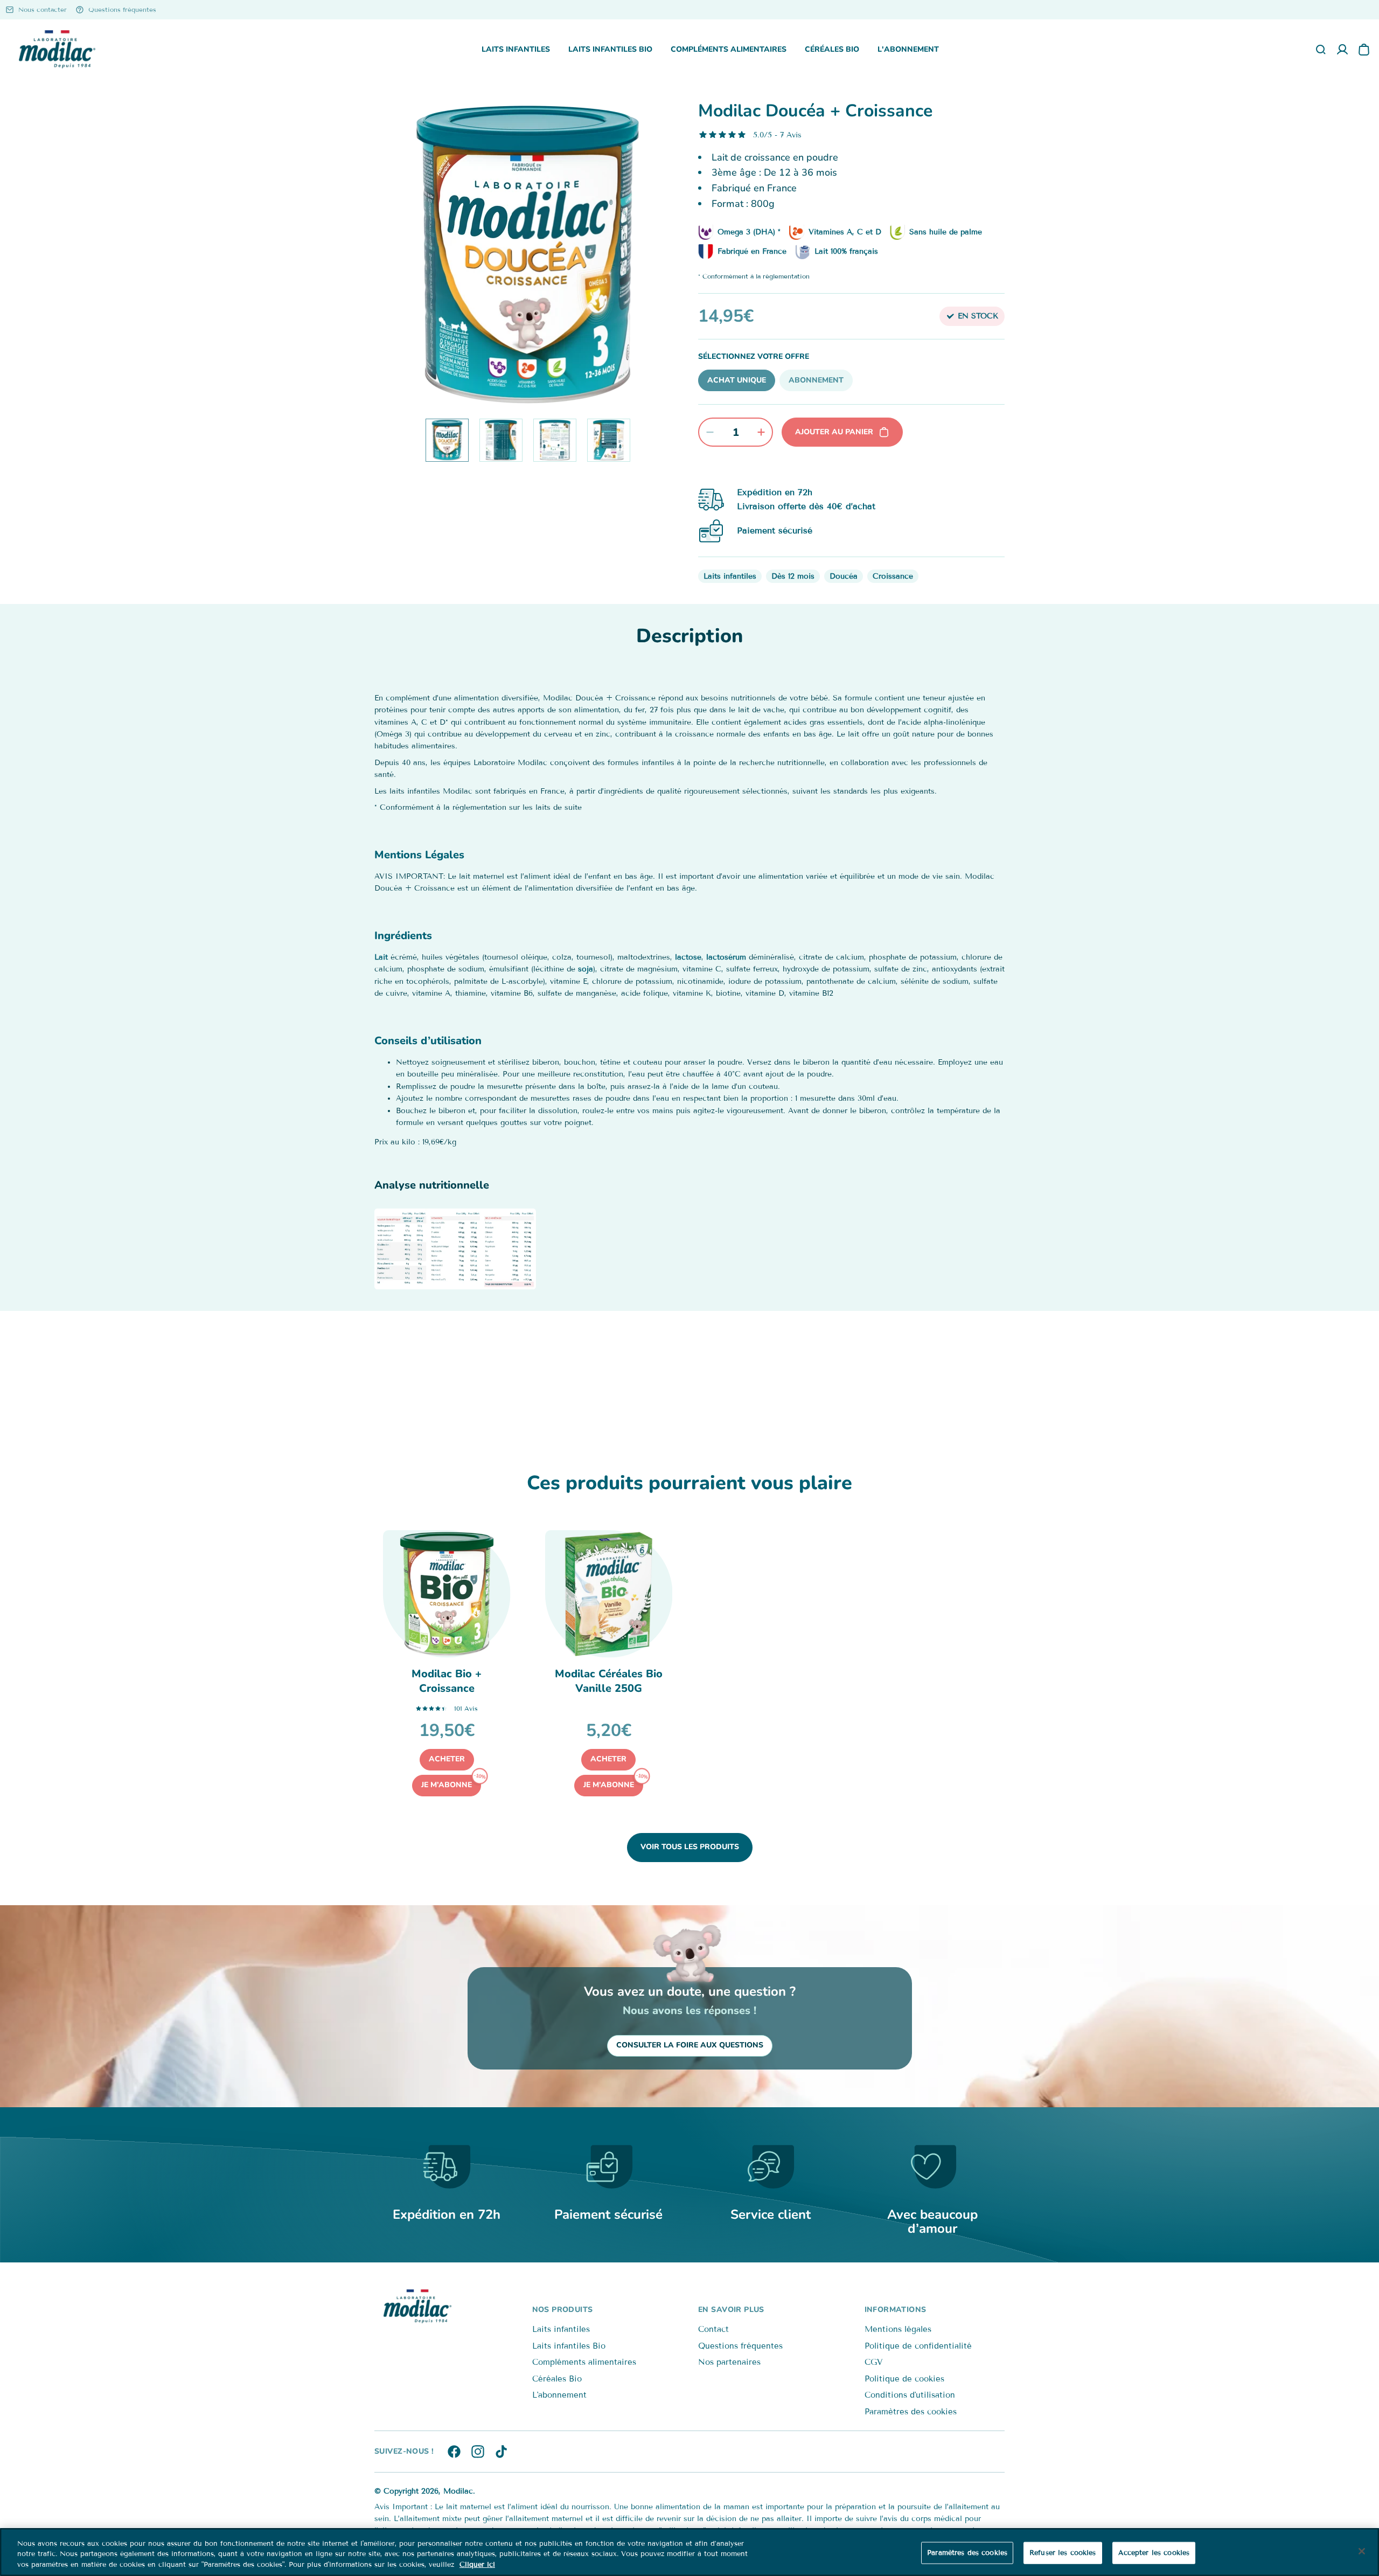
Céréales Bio (832, 49)
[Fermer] (1362, 2551)
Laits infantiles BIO (610, 49)
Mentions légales (898, 2329)
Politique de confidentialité (918, 2346)
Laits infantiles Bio (569, 2346)
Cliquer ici (477, 2565)
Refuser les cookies (1063, 2552)
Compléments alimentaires (729, 49)
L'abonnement (908, 49)
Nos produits (563, 2310)
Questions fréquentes (740, 2346)
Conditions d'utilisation (910, 2395)
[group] (528, 255)
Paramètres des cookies (911, 2412)
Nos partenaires (729, 2362)
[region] (689, 2552)
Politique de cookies (904, 2379)
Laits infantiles (516, 49)
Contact (713, 2329)
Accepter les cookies (1154, 2552)
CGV (873, 2362)
